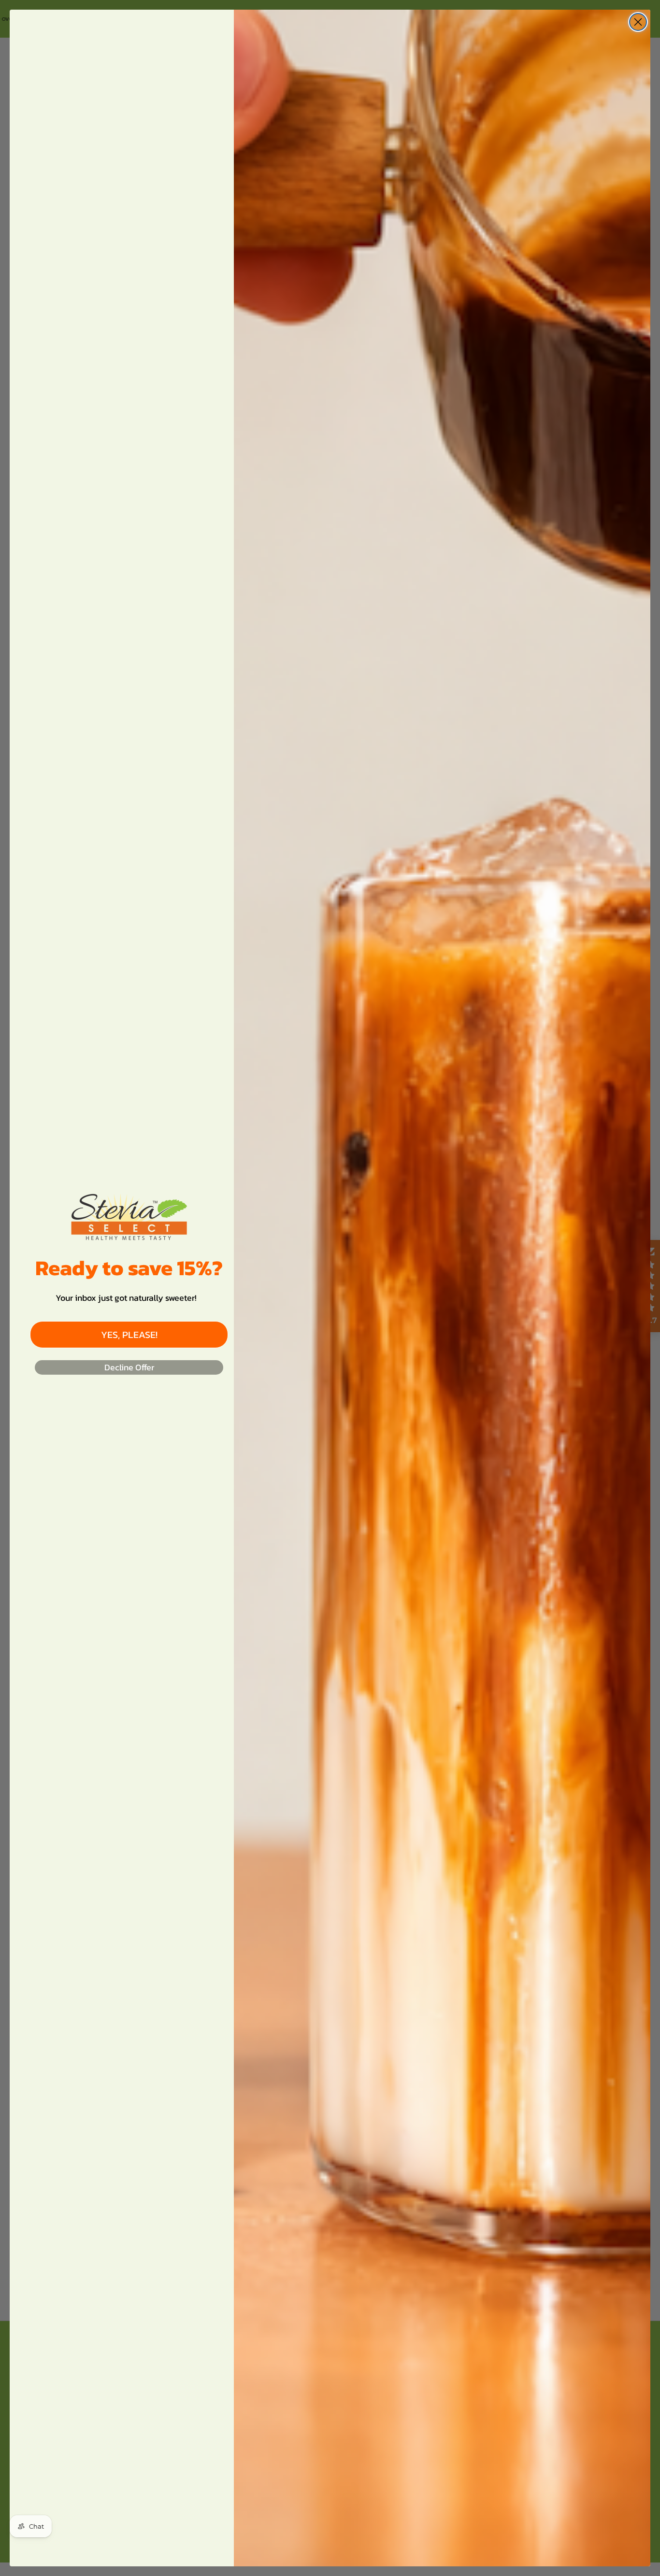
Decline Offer (129, 1367)
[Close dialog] (638, 22)
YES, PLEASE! (129, 1335)
